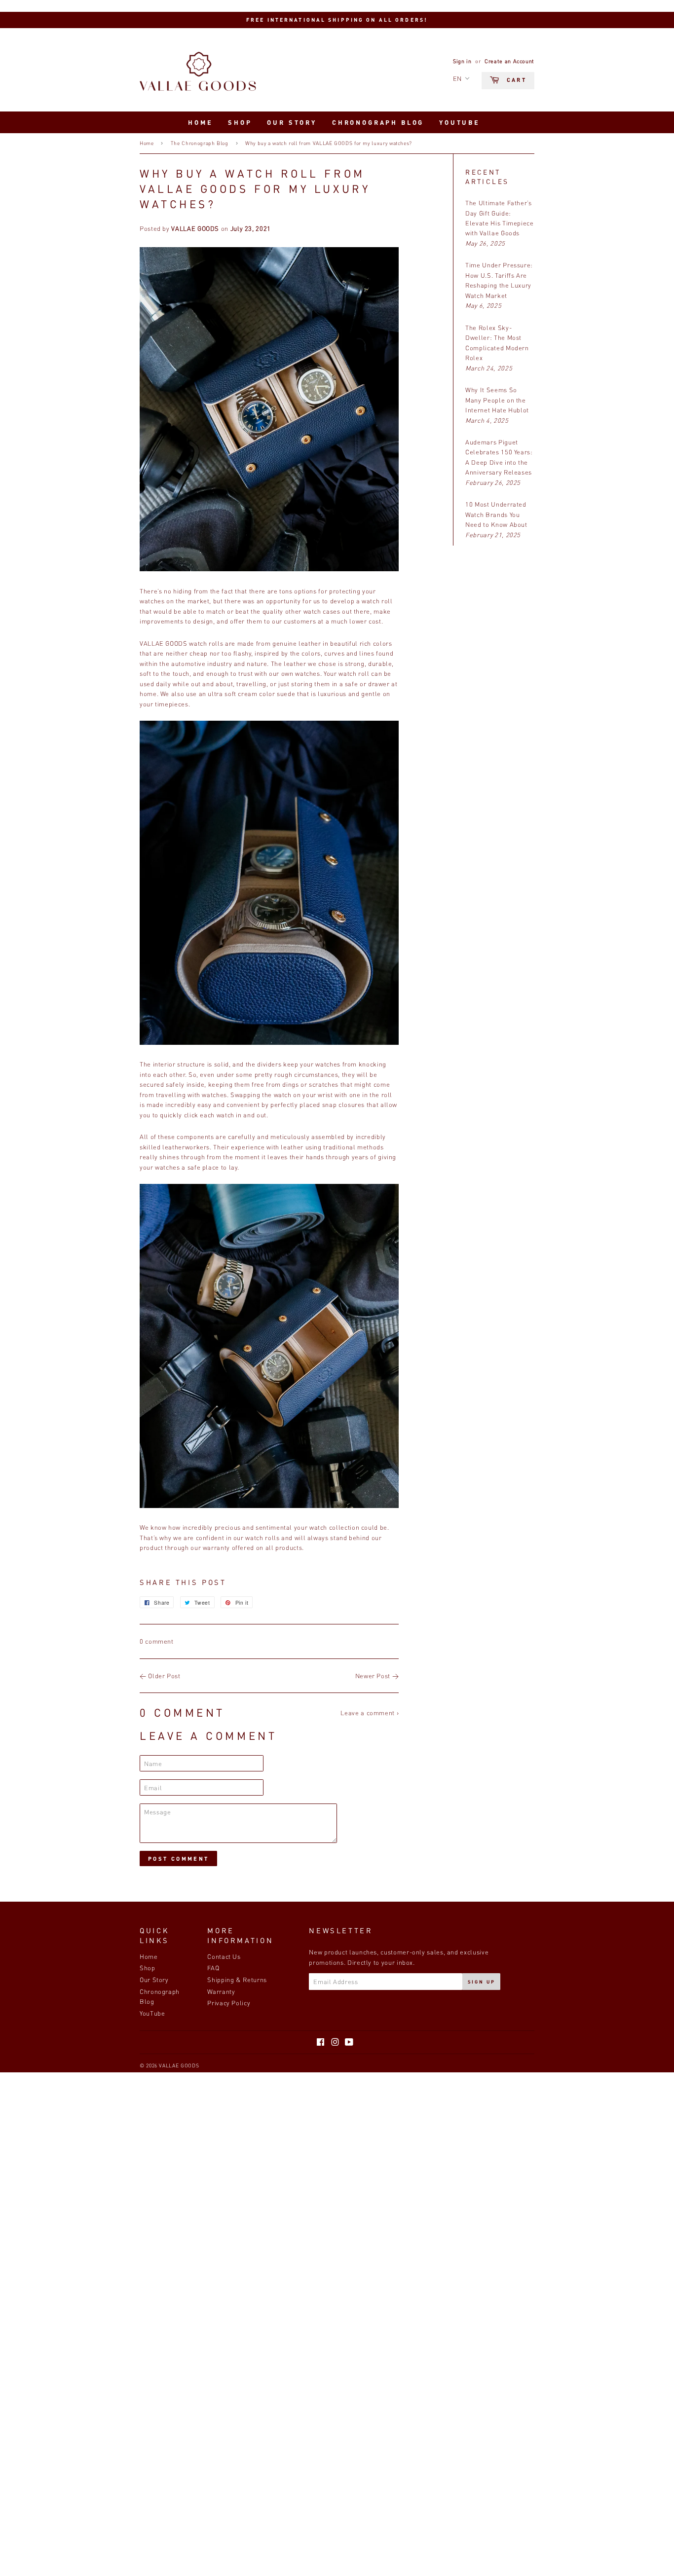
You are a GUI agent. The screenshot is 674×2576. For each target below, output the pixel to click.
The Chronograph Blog (200, 143)
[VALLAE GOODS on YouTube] (349, 2043)
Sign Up (482, 1982)
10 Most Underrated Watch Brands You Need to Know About (496, 514)
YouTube (460, 122)
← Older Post (160, 1676)
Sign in (462, 61)
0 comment (157, 1641)
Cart (515, 80)
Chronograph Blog (378, 122)
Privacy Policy (229, 2003)
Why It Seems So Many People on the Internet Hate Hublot (497, 400)
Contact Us (224, 1956)
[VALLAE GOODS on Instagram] (335, 2043)
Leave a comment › (370, 1713)
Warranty (221, 1991)
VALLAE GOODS (179, 2065)
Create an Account (509, 61)
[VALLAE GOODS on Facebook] (321, 2043)
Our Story (292, 122)
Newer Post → (377, 1676)
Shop (240, 122)
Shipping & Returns (237, 1980)
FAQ (213, 1968)
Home (200, 122)
